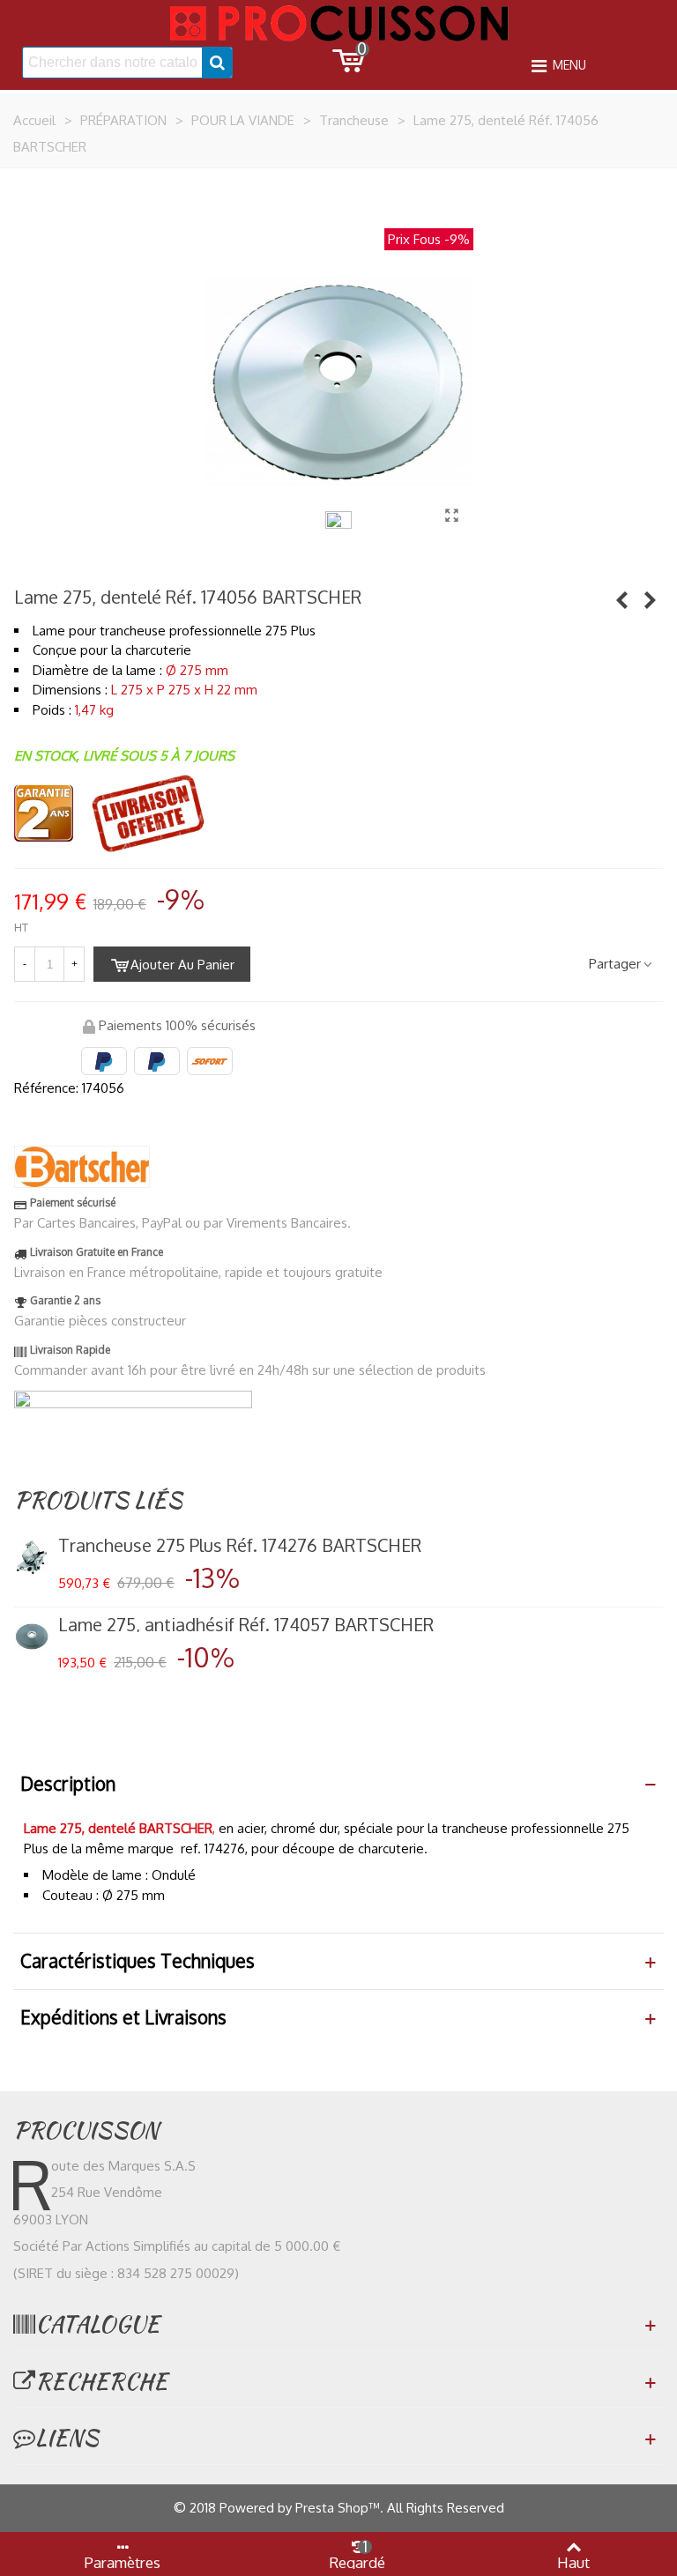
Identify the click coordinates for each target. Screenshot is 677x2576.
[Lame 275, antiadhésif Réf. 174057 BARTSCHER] (650, 599)
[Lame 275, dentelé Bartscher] (451, 515)
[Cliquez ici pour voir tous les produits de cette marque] (82, 1167)
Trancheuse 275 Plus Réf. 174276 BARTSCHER (240, 1545)
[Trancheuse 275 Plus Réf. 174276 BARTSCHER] (621, 599)
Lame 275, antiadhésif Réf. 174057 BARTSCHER (246, 1624)
